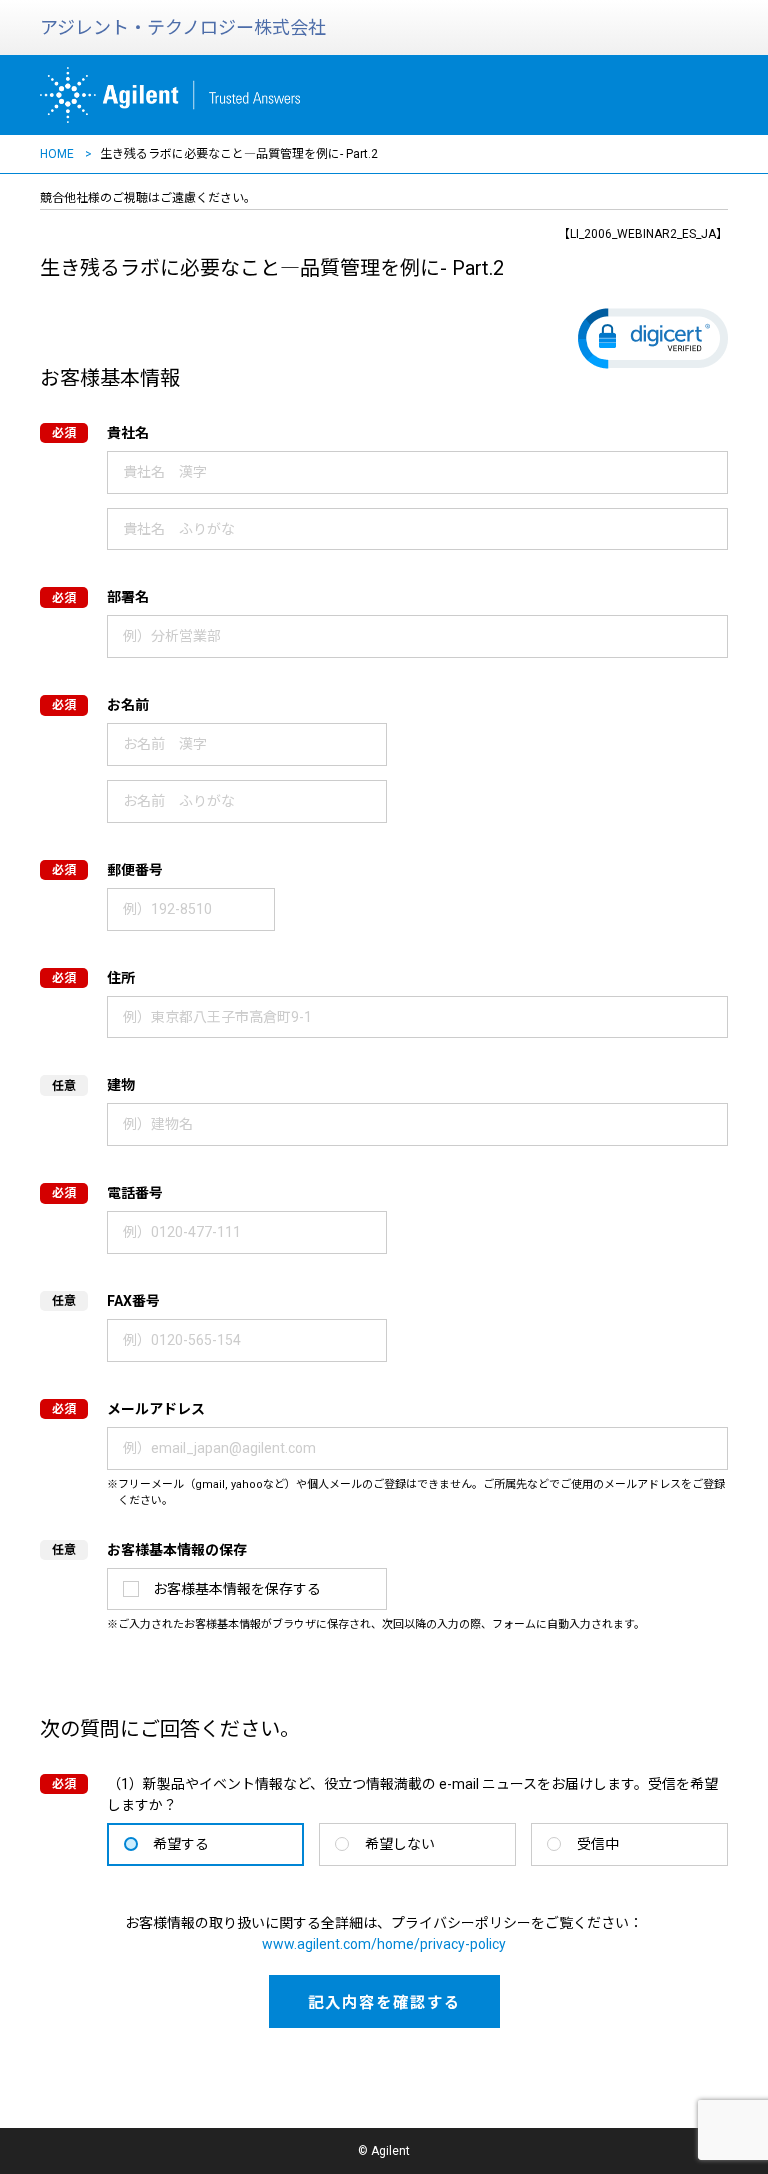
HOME (57, 154)
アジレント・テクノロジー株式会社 (183, 27)
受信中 (598, 1844)
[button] (653, 338)
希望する (181, 1844)
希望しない (400, 1844)
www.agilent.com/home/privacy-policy (384, 1944)
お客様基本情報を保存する (237, 1589)
